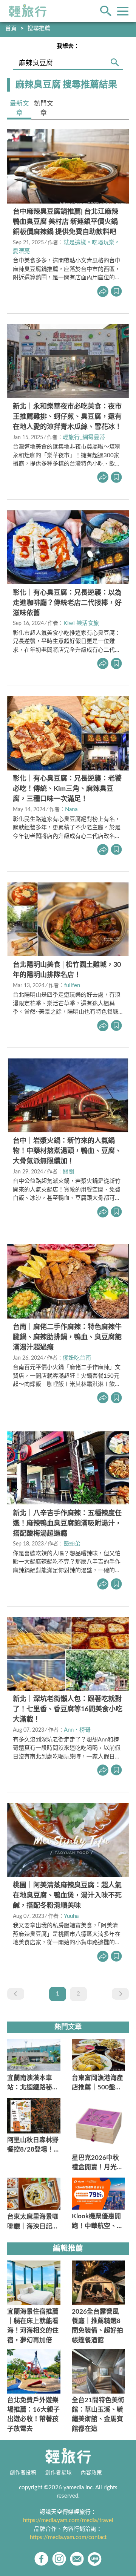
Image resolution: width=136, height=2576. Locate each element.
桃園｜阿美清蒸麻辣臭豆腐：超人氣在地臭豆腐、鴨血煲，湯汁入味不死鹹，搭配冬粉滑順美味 (67, 1896)
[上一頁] (16, 1994)
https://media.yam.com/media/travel (68, 2520)
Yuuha (71, 1916)
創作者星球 (59, 2473)
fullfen (72, 986)
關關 (68, 1172)
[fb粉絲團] (41, 2559)
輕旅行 (28, 11)
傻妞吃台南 (77, 1358)
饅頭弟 (72, 1544)
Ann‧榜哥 (77, 1730)
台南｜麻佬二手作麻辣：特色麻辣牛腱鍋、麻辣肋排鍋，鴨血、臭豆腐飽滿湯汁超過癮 (67, 1337)
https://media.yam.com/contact (68, 2537)
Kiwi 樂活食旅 (81, 623)
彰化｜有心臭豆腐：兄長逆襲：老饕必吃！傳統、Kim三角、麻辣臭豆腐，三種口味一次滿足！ (67, 789)
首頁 (11, 28)
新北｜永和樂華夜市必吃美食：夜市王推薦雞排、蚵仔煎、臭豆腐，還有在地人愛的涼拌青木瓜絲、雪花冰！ (67, 417)
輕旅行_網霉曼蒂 (84, 437)
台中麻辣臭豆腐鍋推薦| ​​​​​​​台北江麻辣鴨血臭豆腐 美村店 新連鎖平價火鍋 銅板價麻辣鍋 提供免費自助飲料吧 (66, 222)
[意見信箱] (77, 2559)
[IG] (59, 2559)
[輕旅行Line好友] (95, 2559)
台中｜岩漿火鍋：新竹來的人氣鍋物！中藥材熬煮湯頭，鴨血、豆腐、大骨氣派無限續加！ (67, 1151)
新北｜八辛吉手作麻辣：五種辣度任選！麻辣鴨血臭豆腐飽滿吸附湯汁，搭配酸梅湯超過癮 (67, 1524)
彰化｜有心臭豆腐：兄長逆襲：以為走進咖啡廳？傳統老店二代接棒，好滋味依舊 (67, 603)
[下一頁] (120, 1994)
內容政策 (91, 2473)
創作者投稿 (23, 2473)
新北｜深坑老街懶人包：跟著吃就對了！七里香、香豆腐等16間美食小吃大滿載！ (68, 1709)
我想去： (68, 46)
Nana (71, 809)
